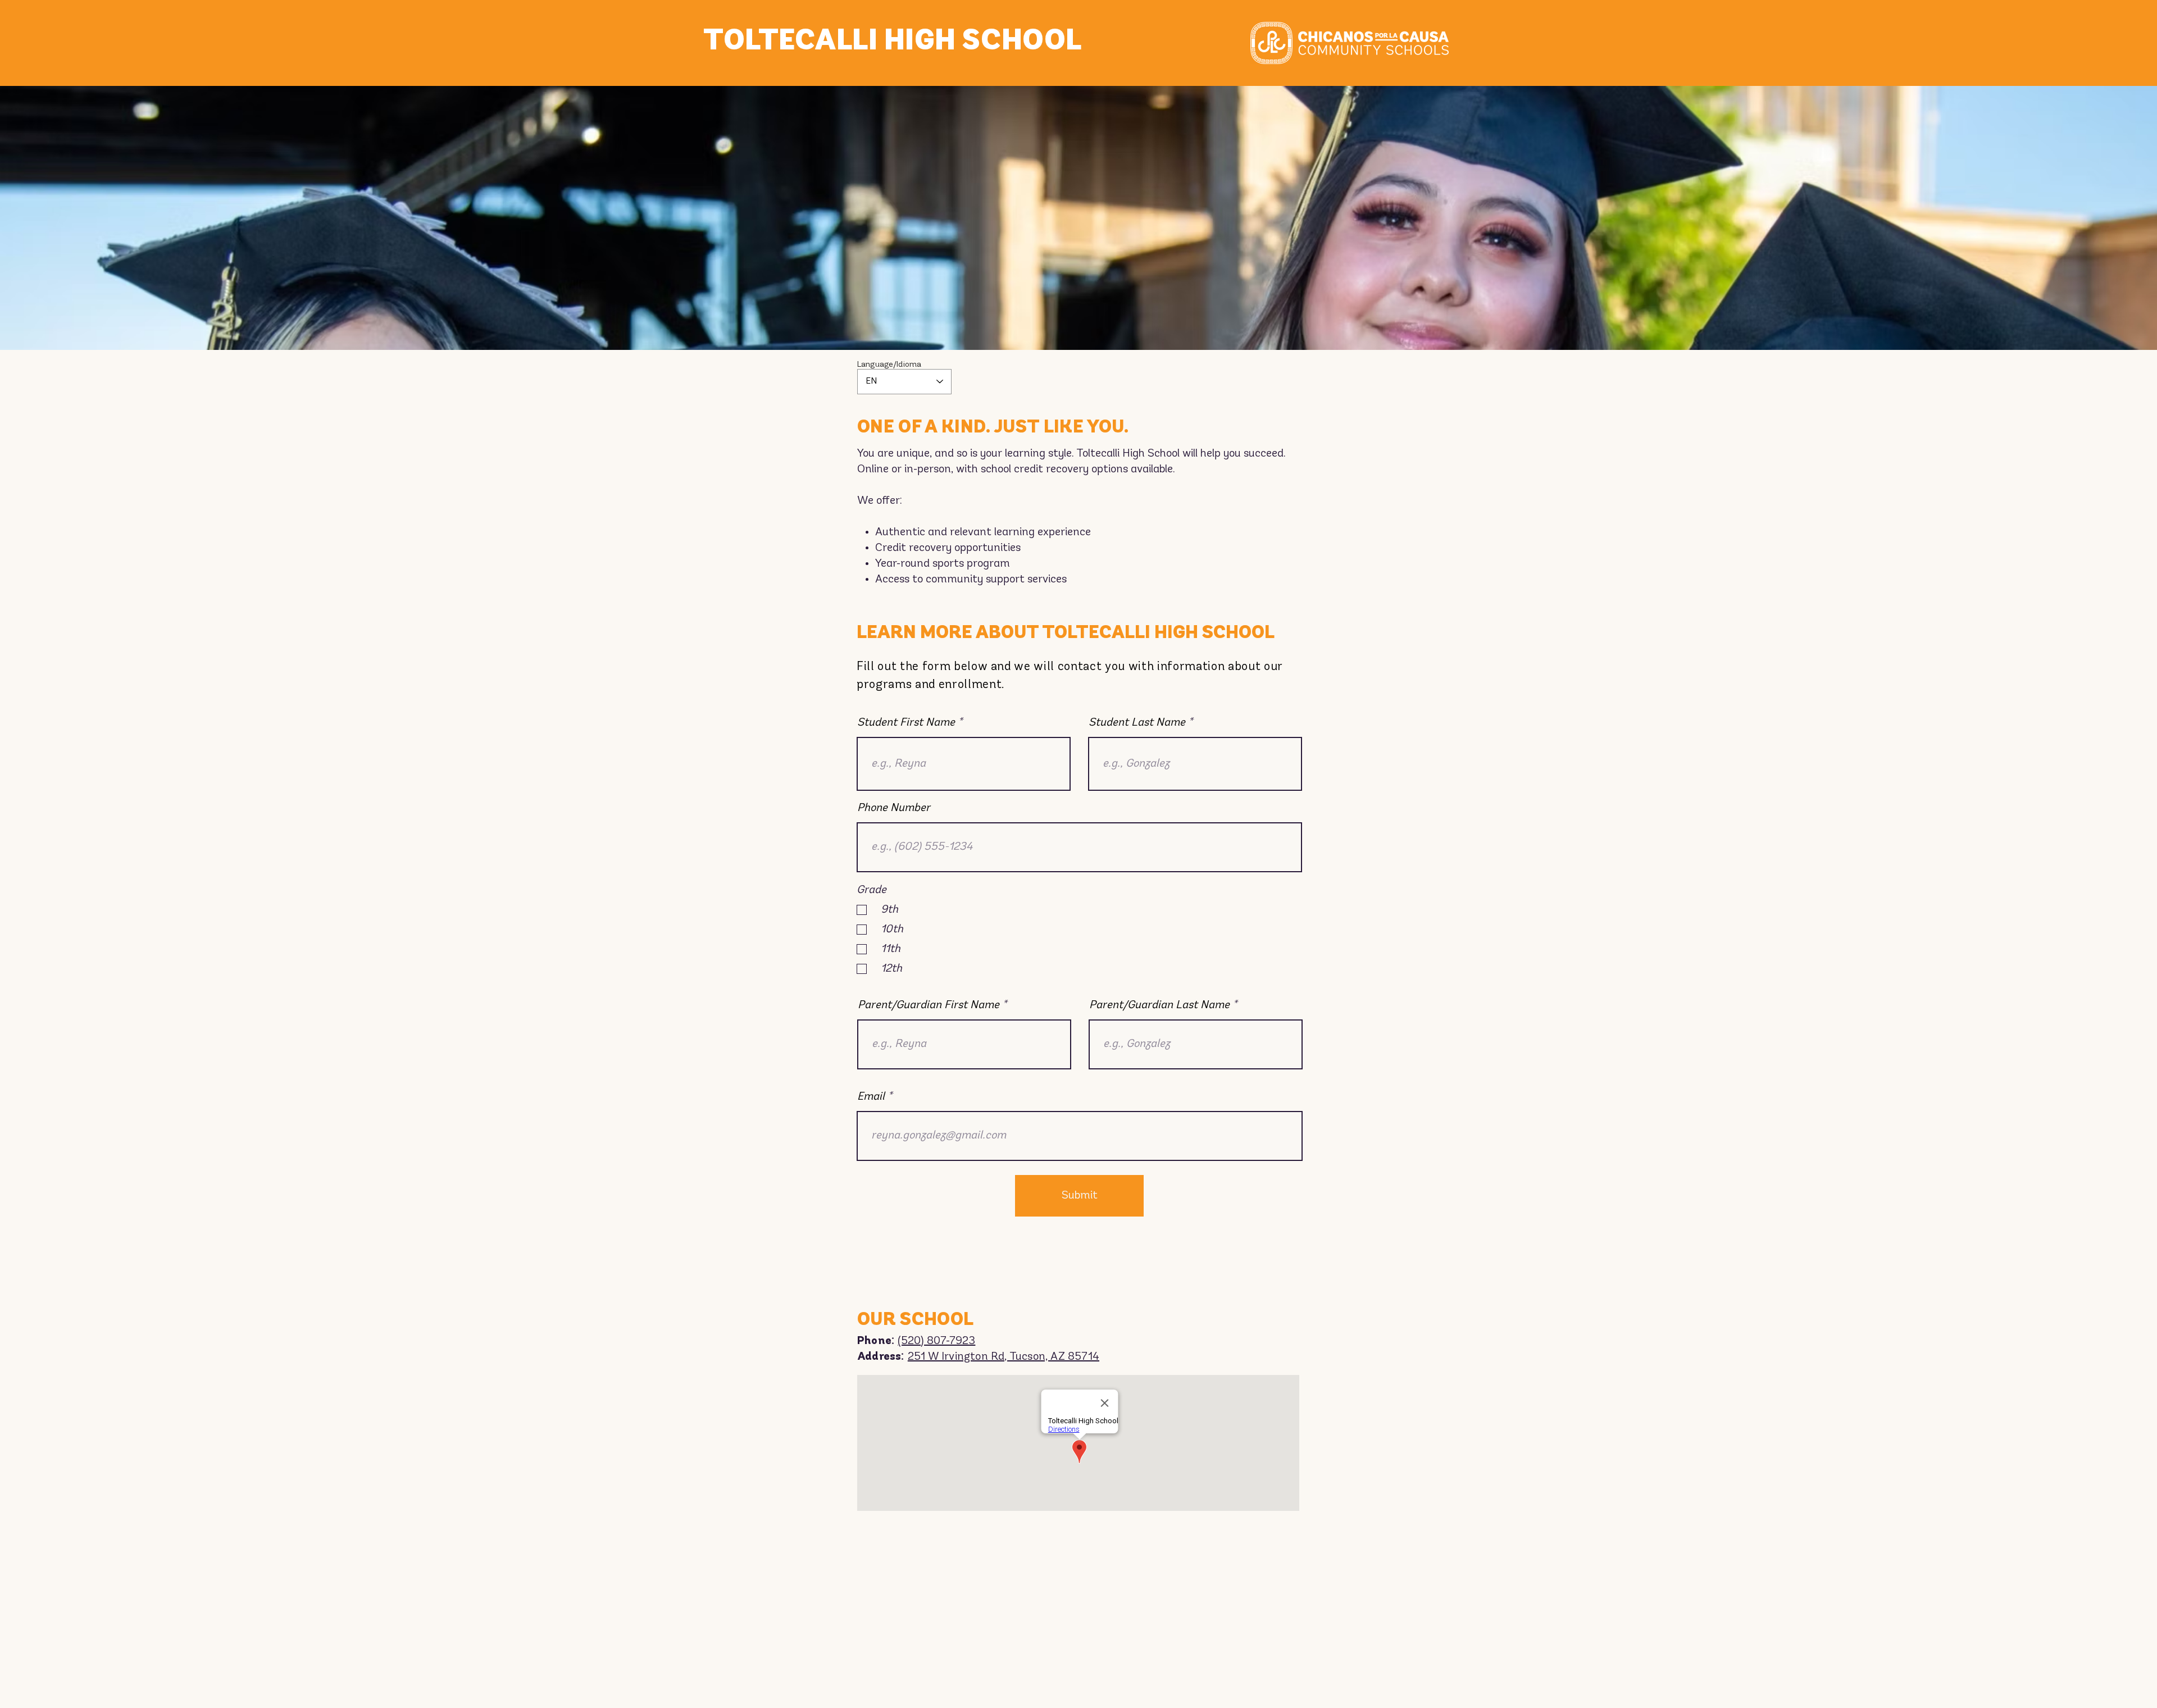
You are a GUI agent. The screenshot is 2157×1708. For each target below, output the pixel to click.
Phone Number (894, 808)
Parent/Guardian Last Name (1159, 1005)
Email (871, 1097)
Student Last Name (1137, 723)
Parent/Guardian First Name (929, 1005)
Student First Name (906, 723)
